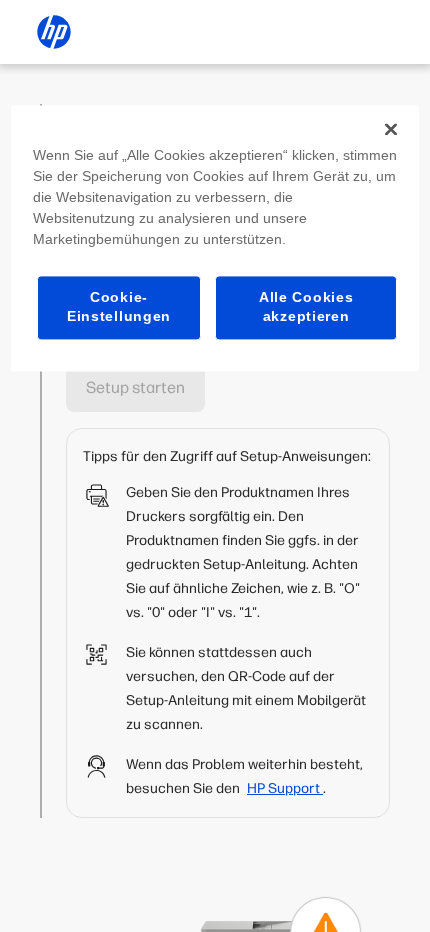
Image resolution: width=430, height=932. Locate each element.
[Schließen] (391, 129)
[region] (215, 238)
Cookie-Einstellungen (119, 307)
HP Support (285, 788)
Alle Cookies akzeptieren (306, 307)
